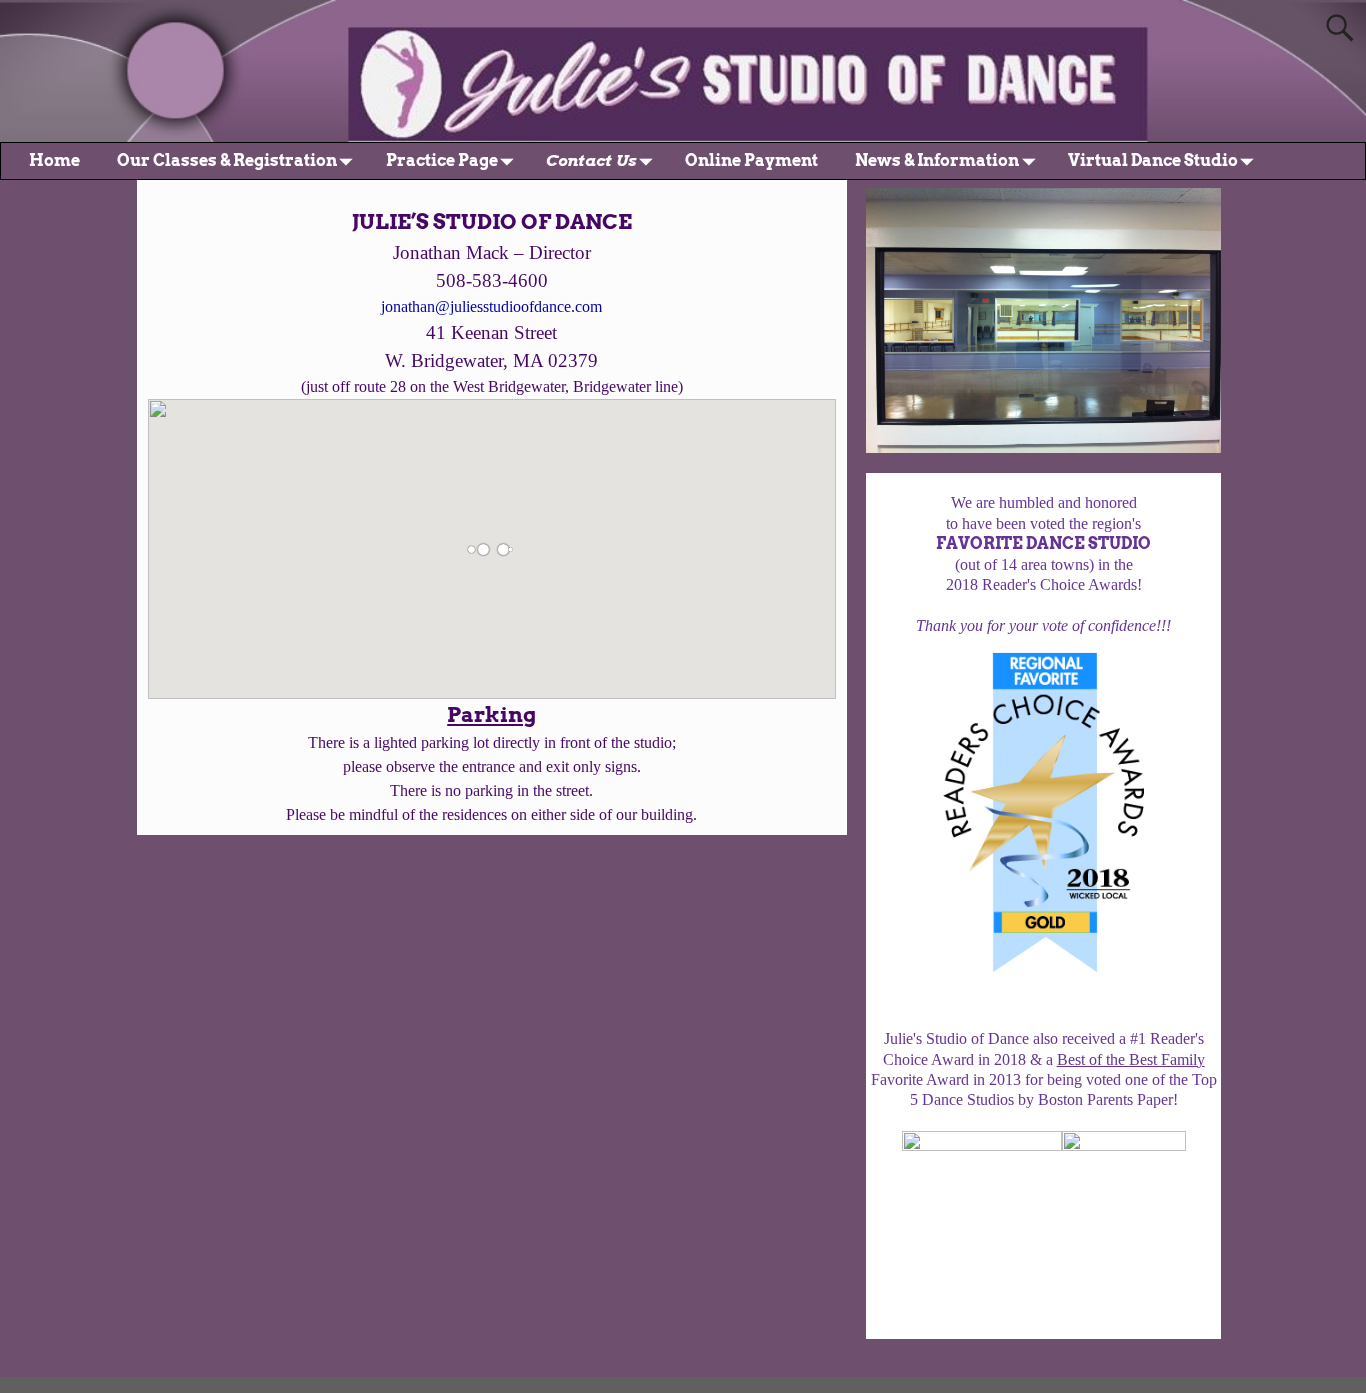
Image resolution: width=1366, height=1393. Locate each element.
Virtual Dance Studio (1153, 160)
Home (54, 160)
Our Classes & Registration (227, 160)
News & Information (937, 160)
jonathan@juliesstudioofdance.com (491, 306)
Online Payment (751, 160)
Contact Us (591, 160)
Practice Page (442, 160)
